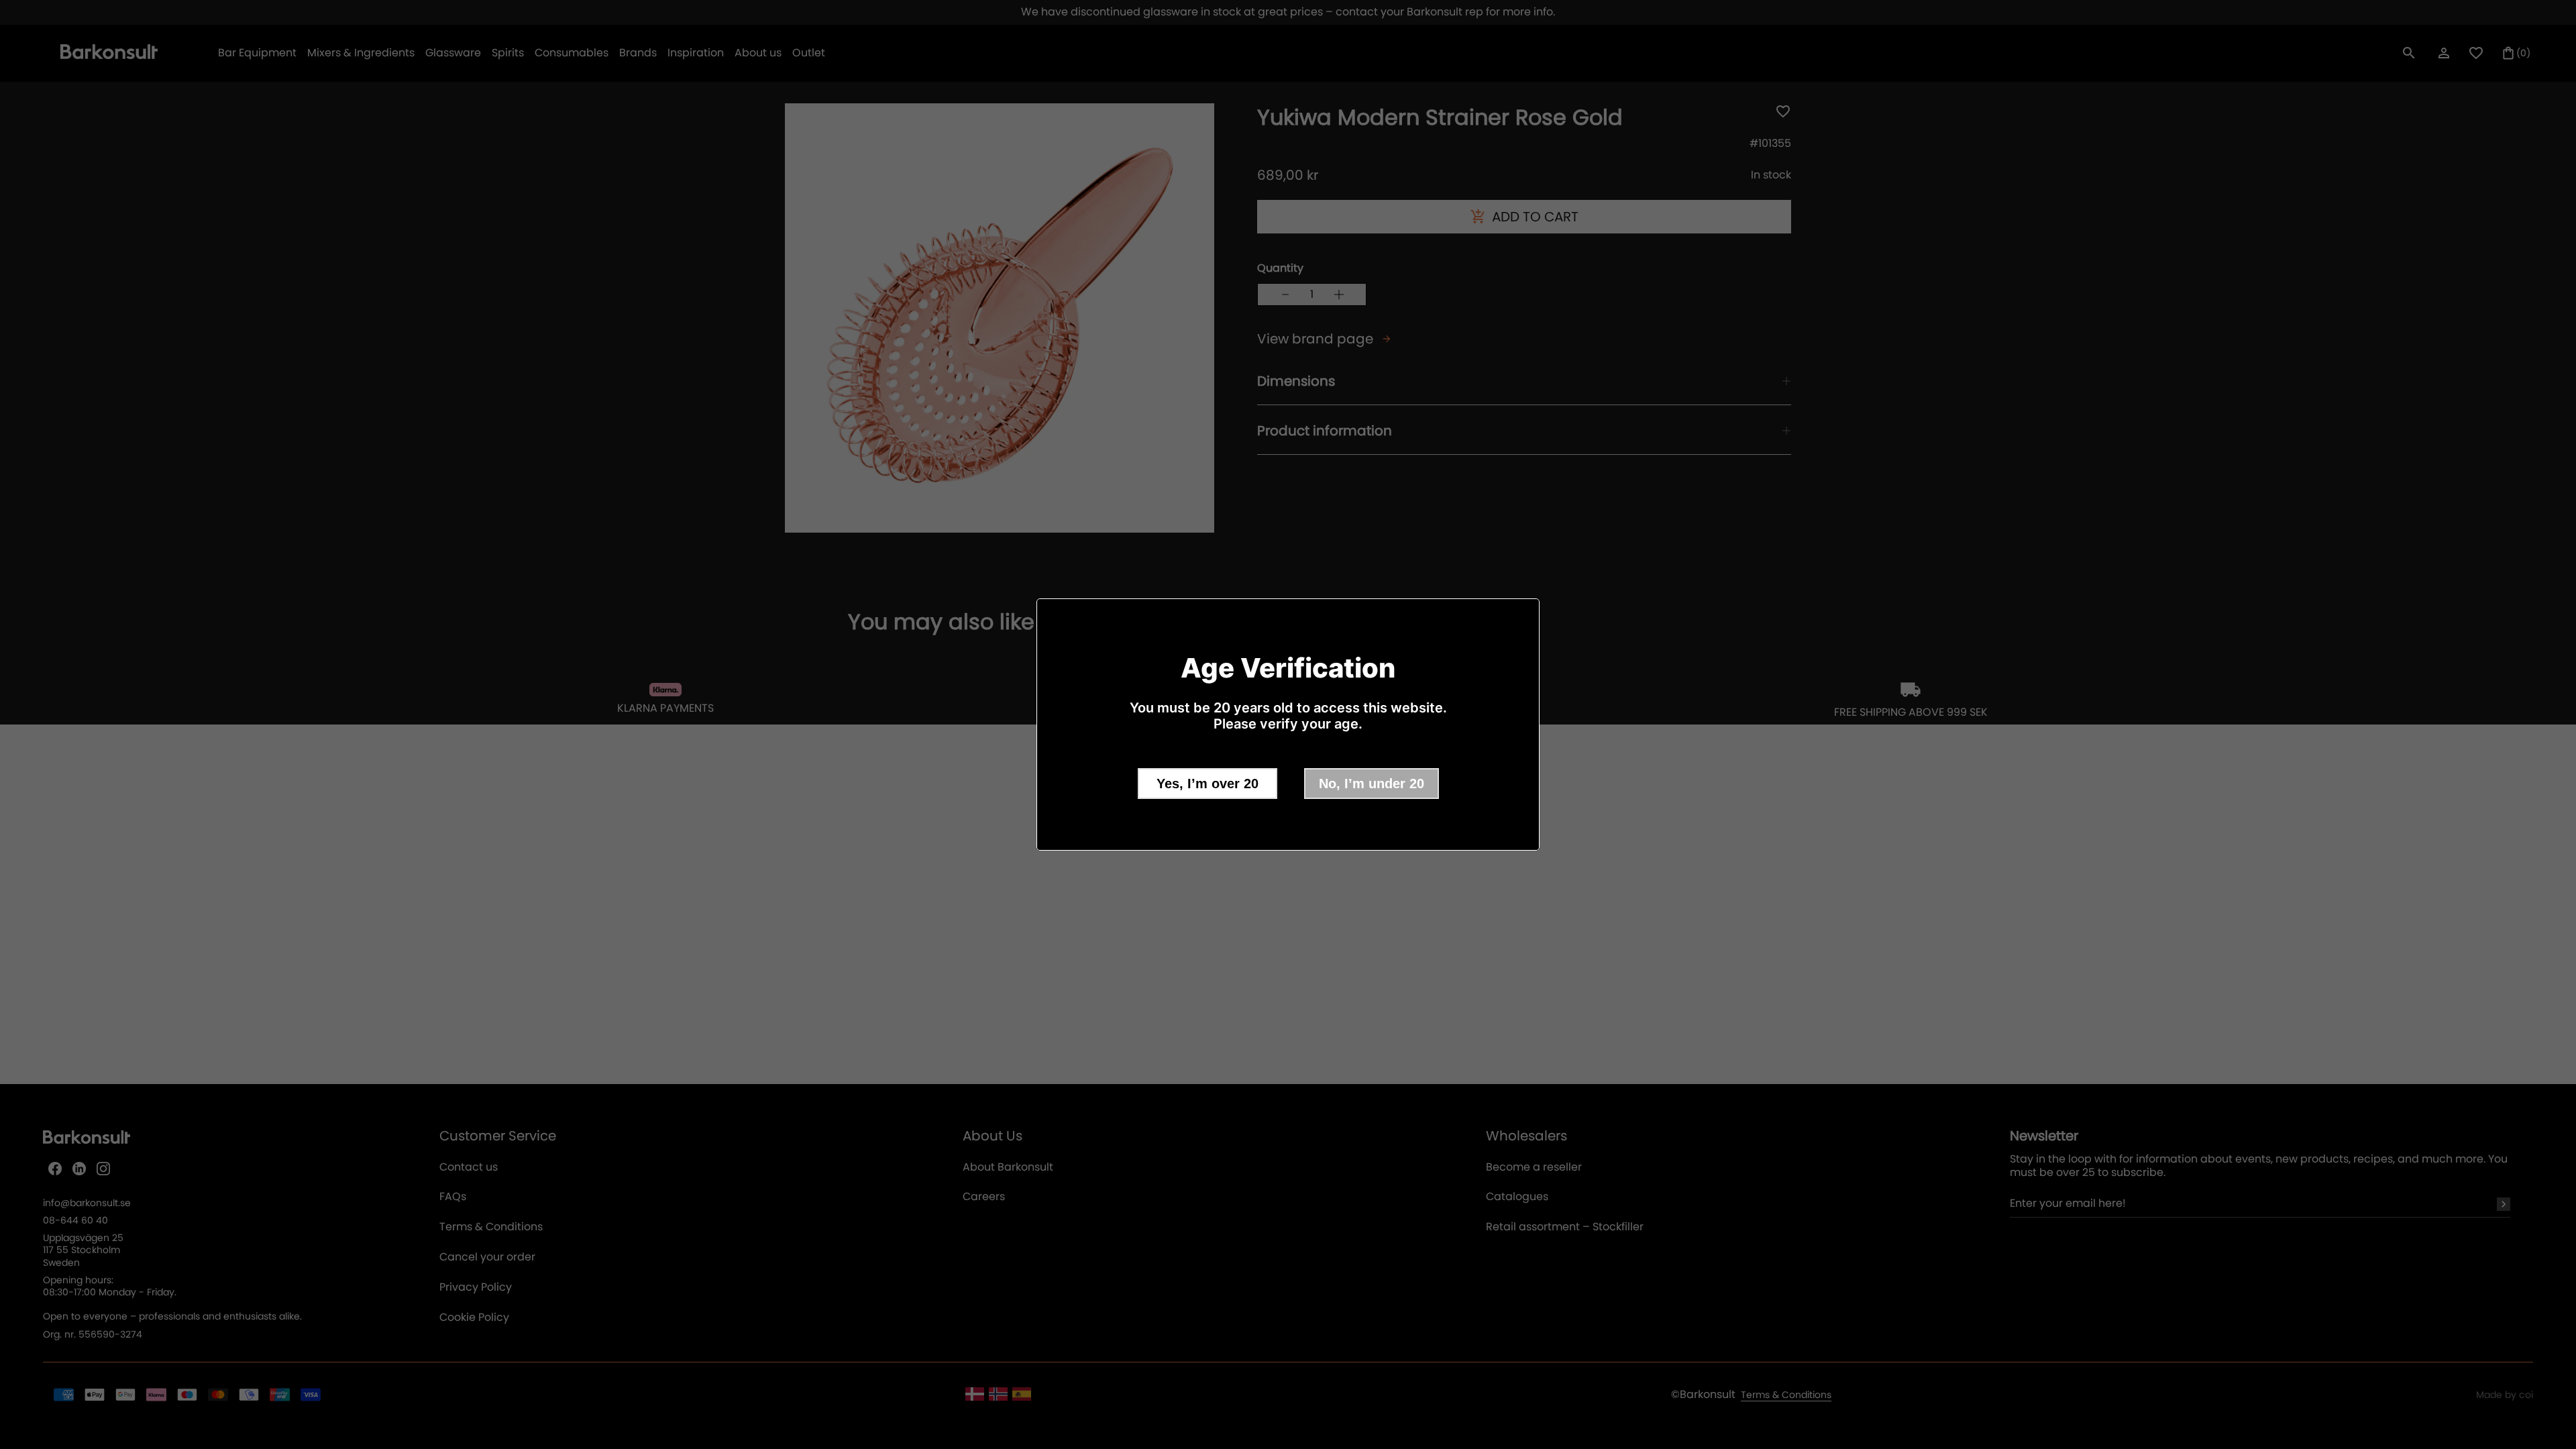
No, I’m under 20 (1372, 784)
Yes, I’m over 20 (1207, 784)
